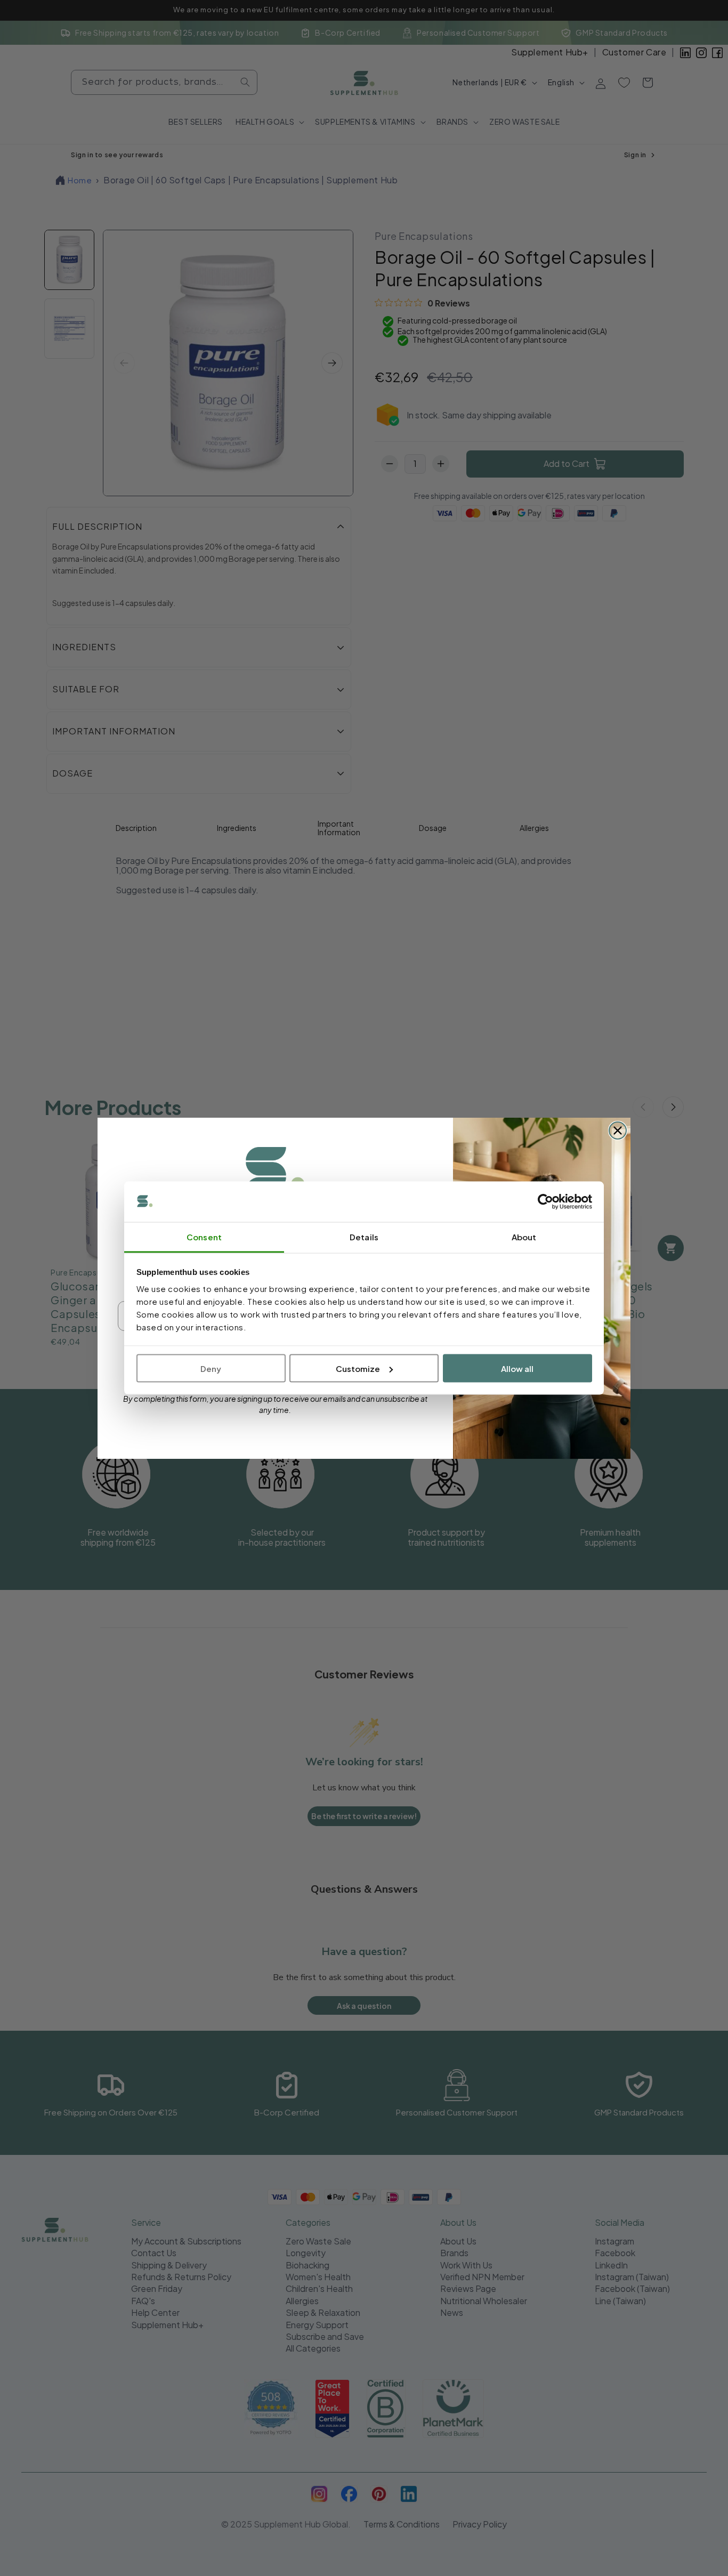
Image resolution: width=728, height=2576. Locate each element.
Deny (211, 1368)
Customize (358, 1368)
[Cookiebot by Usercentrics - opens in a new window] (545, 1202)
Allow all (517, 1368)
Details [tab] (364, 1237)
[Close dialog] (618, 1130)
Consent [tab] (204, 1237)
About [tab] (524, 1237)
